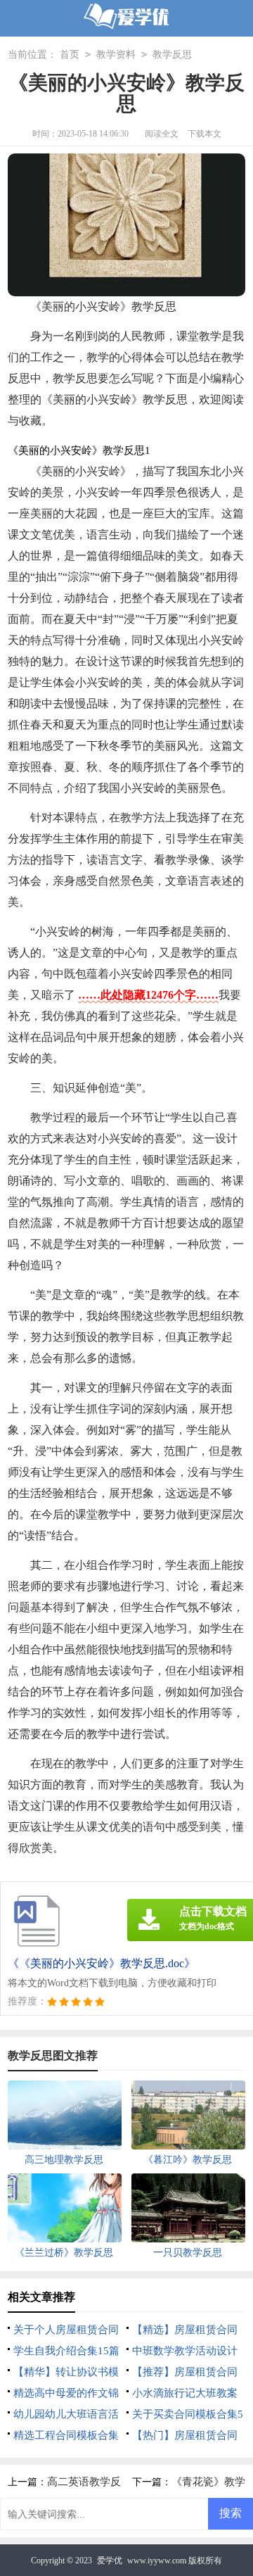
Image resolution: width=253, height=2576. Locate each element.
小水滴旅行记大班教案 (185, 2393)
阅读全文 (162, 134)
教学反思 (172, 55)
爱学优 (110, 2561)
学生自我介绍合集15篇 (66, 2351)
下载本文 (205, 134)
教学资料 (116, 55)
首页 (70, 55)
